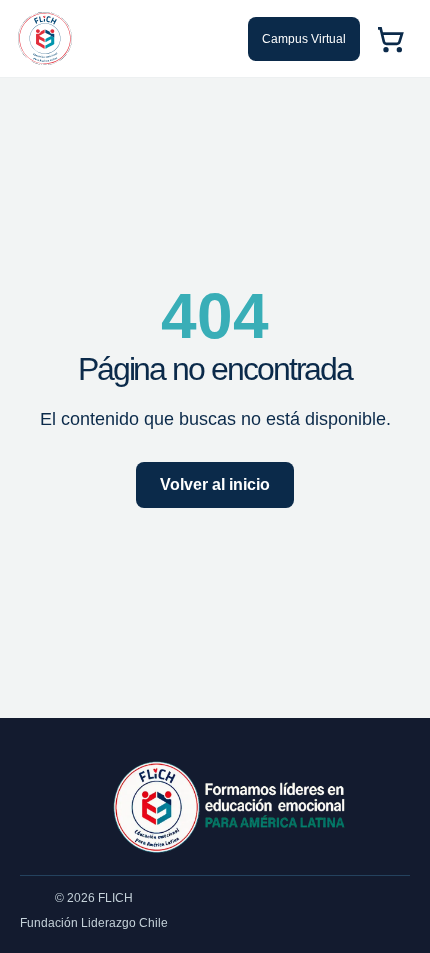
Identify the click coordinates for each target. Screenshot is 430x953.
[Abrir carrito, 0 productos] (390, 39)
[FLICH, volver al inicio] (45, 38)
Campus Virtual (304, 39)
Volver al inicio (215, 484)
